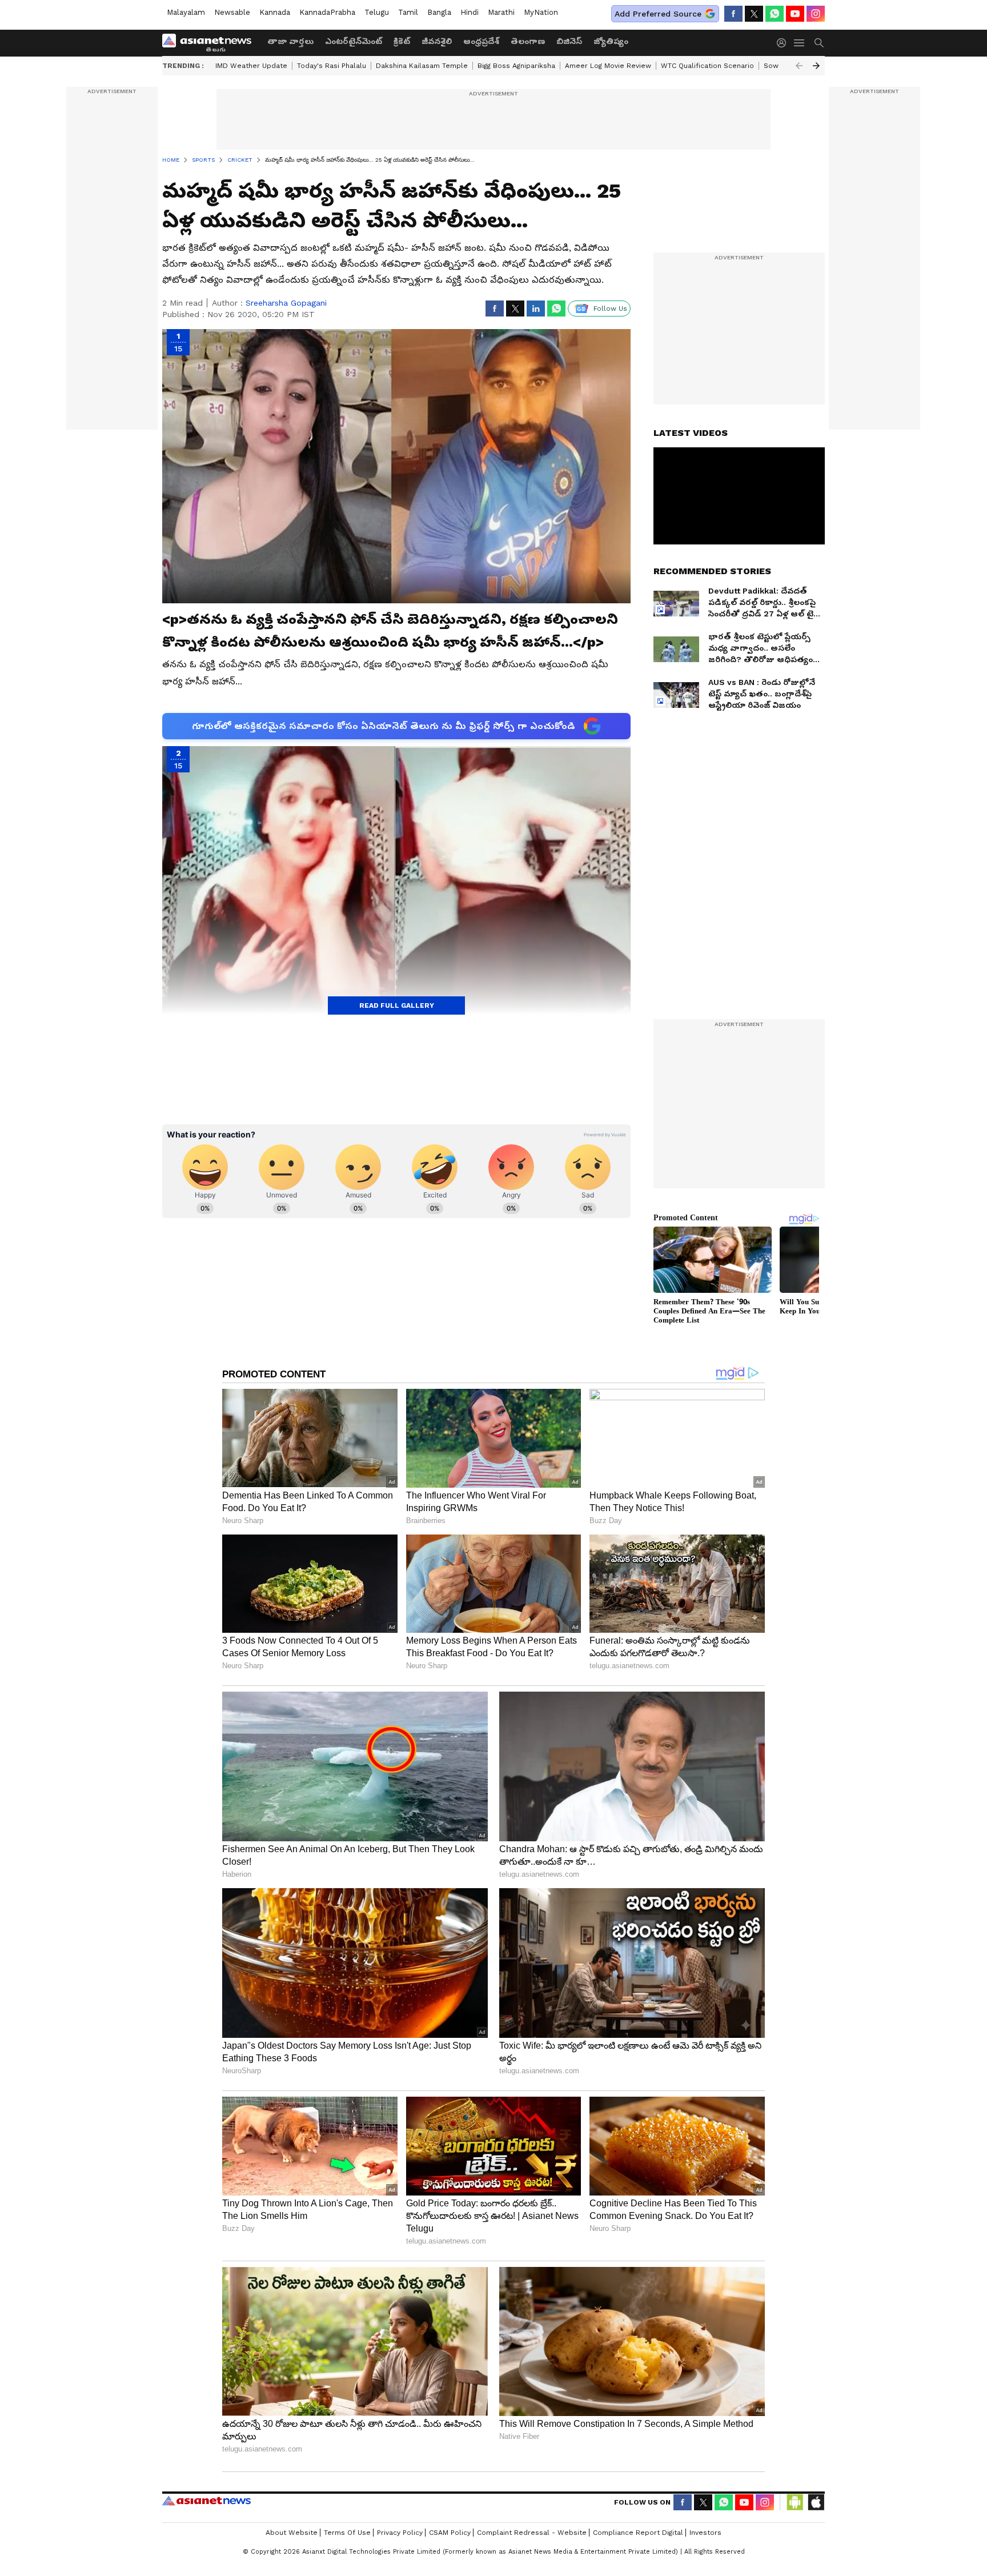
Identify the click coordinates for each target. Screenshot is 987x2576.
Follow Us (610, 309)
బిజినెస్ (569, 41)
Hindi (470, 12)
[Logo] (211, 43)
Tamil (408, 12)
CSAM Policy (450, 2533)
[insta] (816, 14)
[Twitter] (754, 14)
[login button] (784, 43)
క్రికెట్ (402, 41)
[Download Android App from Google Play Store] (795, 2502)
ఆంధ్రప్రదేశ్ (481, 41)
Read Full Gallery (397, 1005)
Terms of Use (347, 2533)
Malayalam (186, 12)
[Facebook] (733, 14)
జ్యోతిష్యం (611, 41)
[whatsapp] (775, 14)
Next (816, 66)
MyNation (541, 12)
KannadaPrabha (327, 12)
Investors (705, 2533)
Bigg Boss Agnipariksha (516, 66)
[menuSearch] (819, 43)
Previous (799, 66)
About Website (292, 2533)
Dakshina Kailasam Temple (422, 66)
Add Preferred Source (658, 14)
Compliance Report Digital (638, 2533)
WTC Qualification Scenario (707, 66)
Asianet (206, 2501)
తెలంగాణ (528, 41)
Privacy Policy (400, 2533)
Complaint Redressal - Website (532, 2533)
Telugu (377, 12)
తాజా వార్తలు (290, 41)
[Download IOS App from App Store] (816, 2502)
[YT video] (795, 14)
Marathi (501, 12)
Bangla (439, 12)
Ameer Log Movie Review (608, 66)
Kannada (275, 12)
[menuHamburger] (800, 43)
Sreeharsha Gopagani (286, 303)
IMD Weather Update (251, 66)
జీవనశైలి (437, 41)
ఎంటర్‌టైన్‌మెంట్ (354, 41)
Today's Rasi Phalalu (332, 66)
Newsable (232, 12)
